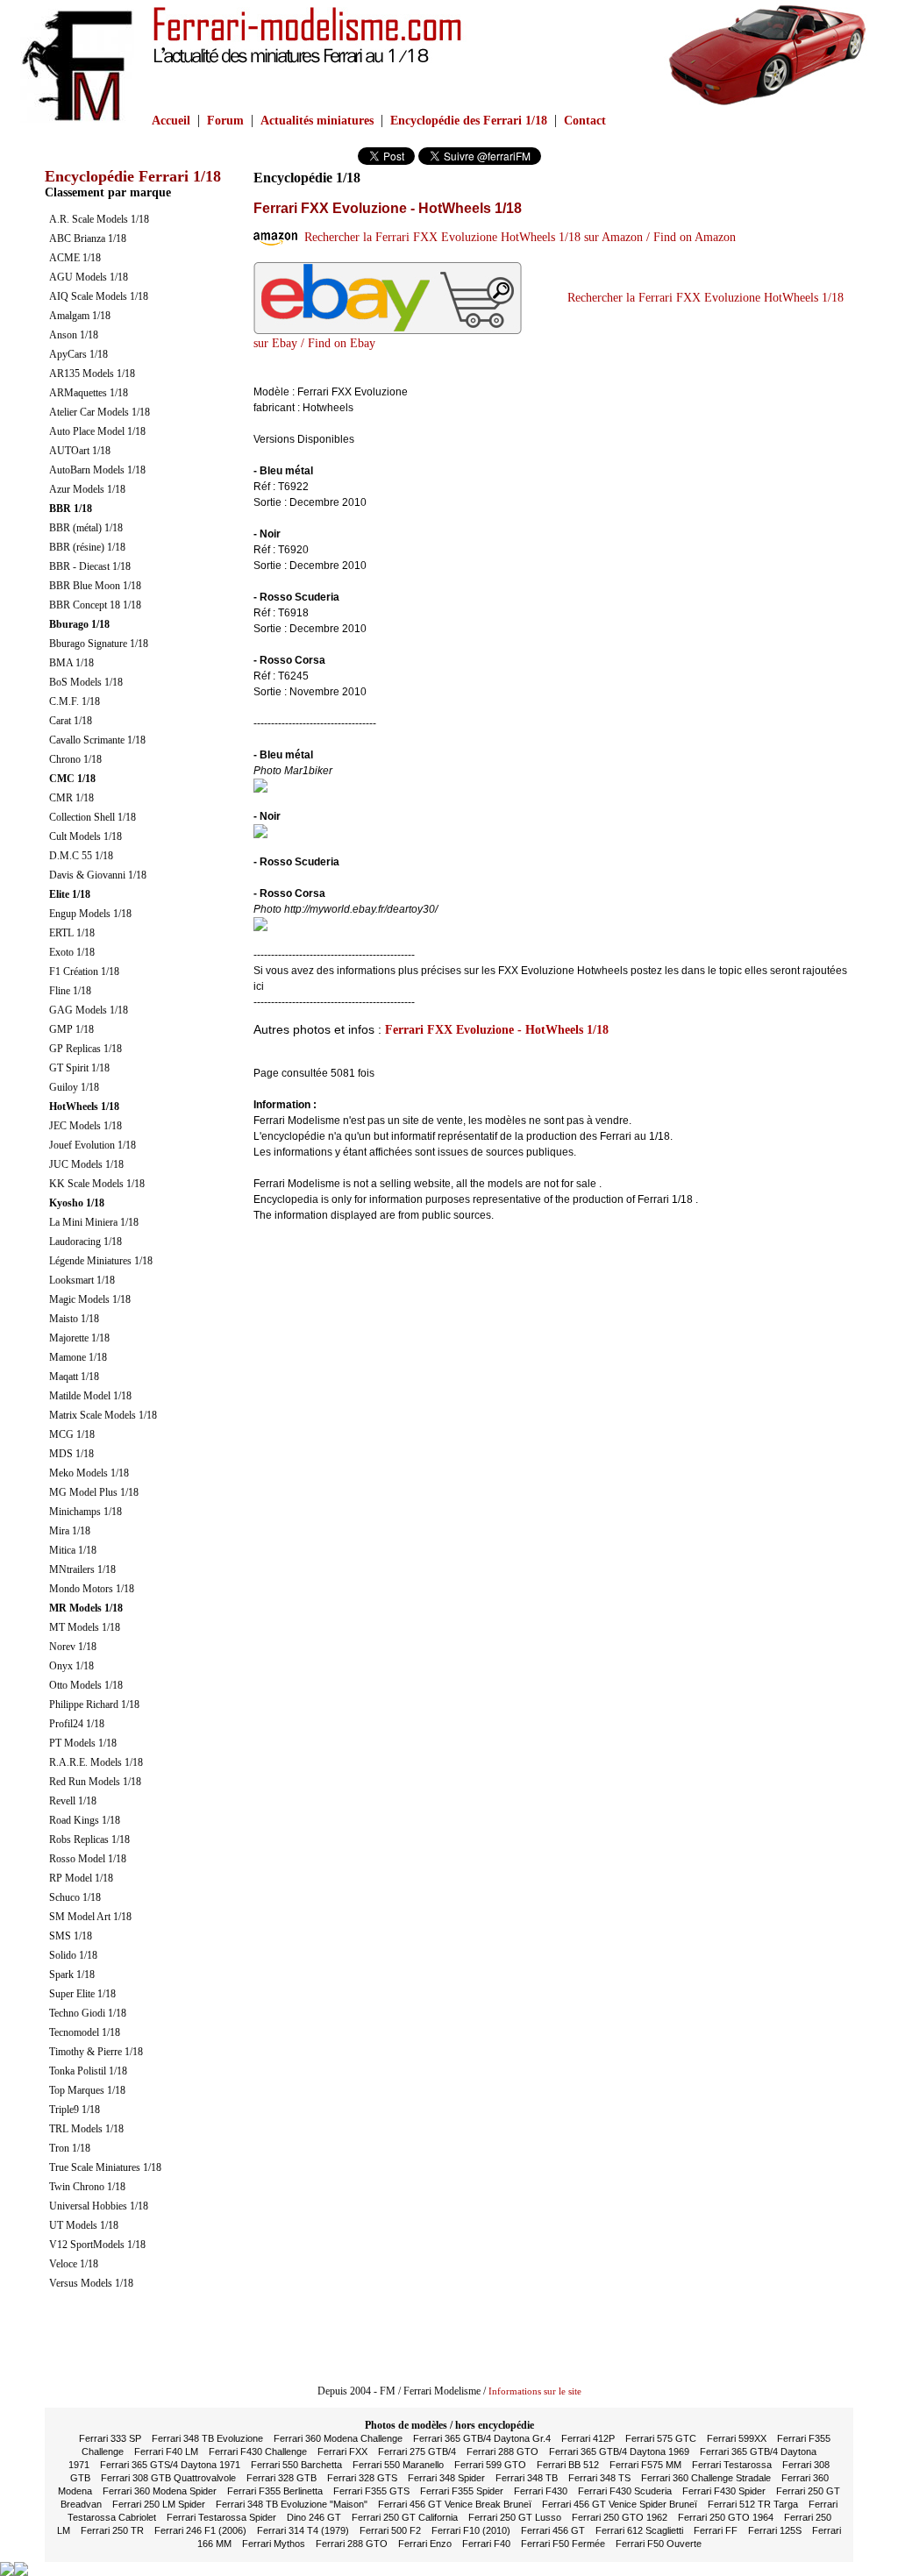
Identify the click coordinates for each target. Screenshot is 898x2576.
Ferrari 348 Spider (446, 2478)
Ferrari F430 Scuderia (625, 2491)
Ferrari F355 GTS (371, 2491)
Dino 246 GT (314, 2517)
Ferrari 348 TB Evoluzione (207, 2438)
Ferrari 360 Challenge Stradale (706, 2478)
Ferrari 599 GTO (490, 2465)
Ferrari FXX (342, 2451)
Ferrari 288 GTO (502, 2451)
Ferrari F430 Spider (724, 2491)
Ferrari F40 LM (166, 2451)
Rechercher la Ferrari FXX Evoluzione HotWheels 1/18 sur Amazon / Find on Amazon (517, 237)
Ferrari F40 (486, 2544)
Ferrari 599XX (737, 2438)
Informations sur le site (535, 2391)
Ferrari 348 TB (527, 2478)
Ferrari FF (716, 2530)
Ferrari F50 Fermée (563, 2544)
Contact (585, 121)
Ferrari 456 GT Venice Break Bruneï (455, 2504)
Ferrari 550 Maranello (398, 2465)
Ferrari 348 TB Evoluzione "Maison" (292, 2504)
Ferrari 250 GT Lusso (515, 2517)
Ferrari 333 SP (110, 2438)
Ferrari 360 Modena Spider (160, 2491)
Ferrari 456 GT (553, 2530)
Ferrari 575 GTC (661, 2438)
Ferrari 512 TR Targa (753, 2504)
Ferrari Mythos (274, 2544)
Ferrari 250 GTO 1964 (726, 2517)
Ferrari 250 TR (112, 2530)
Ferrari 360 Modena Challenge (338, 2438)
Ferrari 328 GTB (282, 2478)
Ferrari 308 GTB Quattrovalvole (168, 2478)
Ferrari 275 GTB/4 (417, 2451)
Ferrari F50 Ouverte (659, 2544)
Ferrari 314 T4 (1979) (303, 2530)
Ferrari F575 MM (645, 2465)
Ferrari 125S (775, 2530)
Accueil (171, 121)
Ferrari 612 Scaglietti (639, 2530)
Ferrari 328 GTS (362, 2478)
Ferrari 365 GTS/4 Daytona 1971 (170, 2465)
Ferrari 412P (588, 2438)
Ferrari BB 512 (568, 2465)
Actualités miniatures (317, 121)
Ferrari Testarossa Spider (221, 2517)
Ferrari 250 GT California (405, 2517)
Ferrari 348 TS (599, 2478)
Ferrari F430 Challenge (258, 2451)
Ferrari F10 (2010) (471, 2530)
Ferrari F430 (541, 2491)
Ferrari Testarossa (732, 2465)
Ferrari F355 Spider (462, 2491)
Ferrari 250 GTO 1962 (620, 2517)
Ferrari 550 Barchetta (296, 2465)
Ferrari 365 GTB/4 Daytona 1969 (619, 2451)
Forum (225, 121)
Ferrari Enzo (425, 2544)
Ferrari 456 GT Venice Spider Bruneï (620, 2504)
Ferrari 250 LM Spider (159, 2504)
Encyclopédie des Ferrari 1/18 (469, 121)
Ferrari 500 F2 (390, 2530)
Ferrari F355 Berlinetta (275, 2491)
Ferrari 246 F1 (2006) (200, 2530)
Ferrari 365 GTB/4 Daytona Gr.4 (482, 2438)
